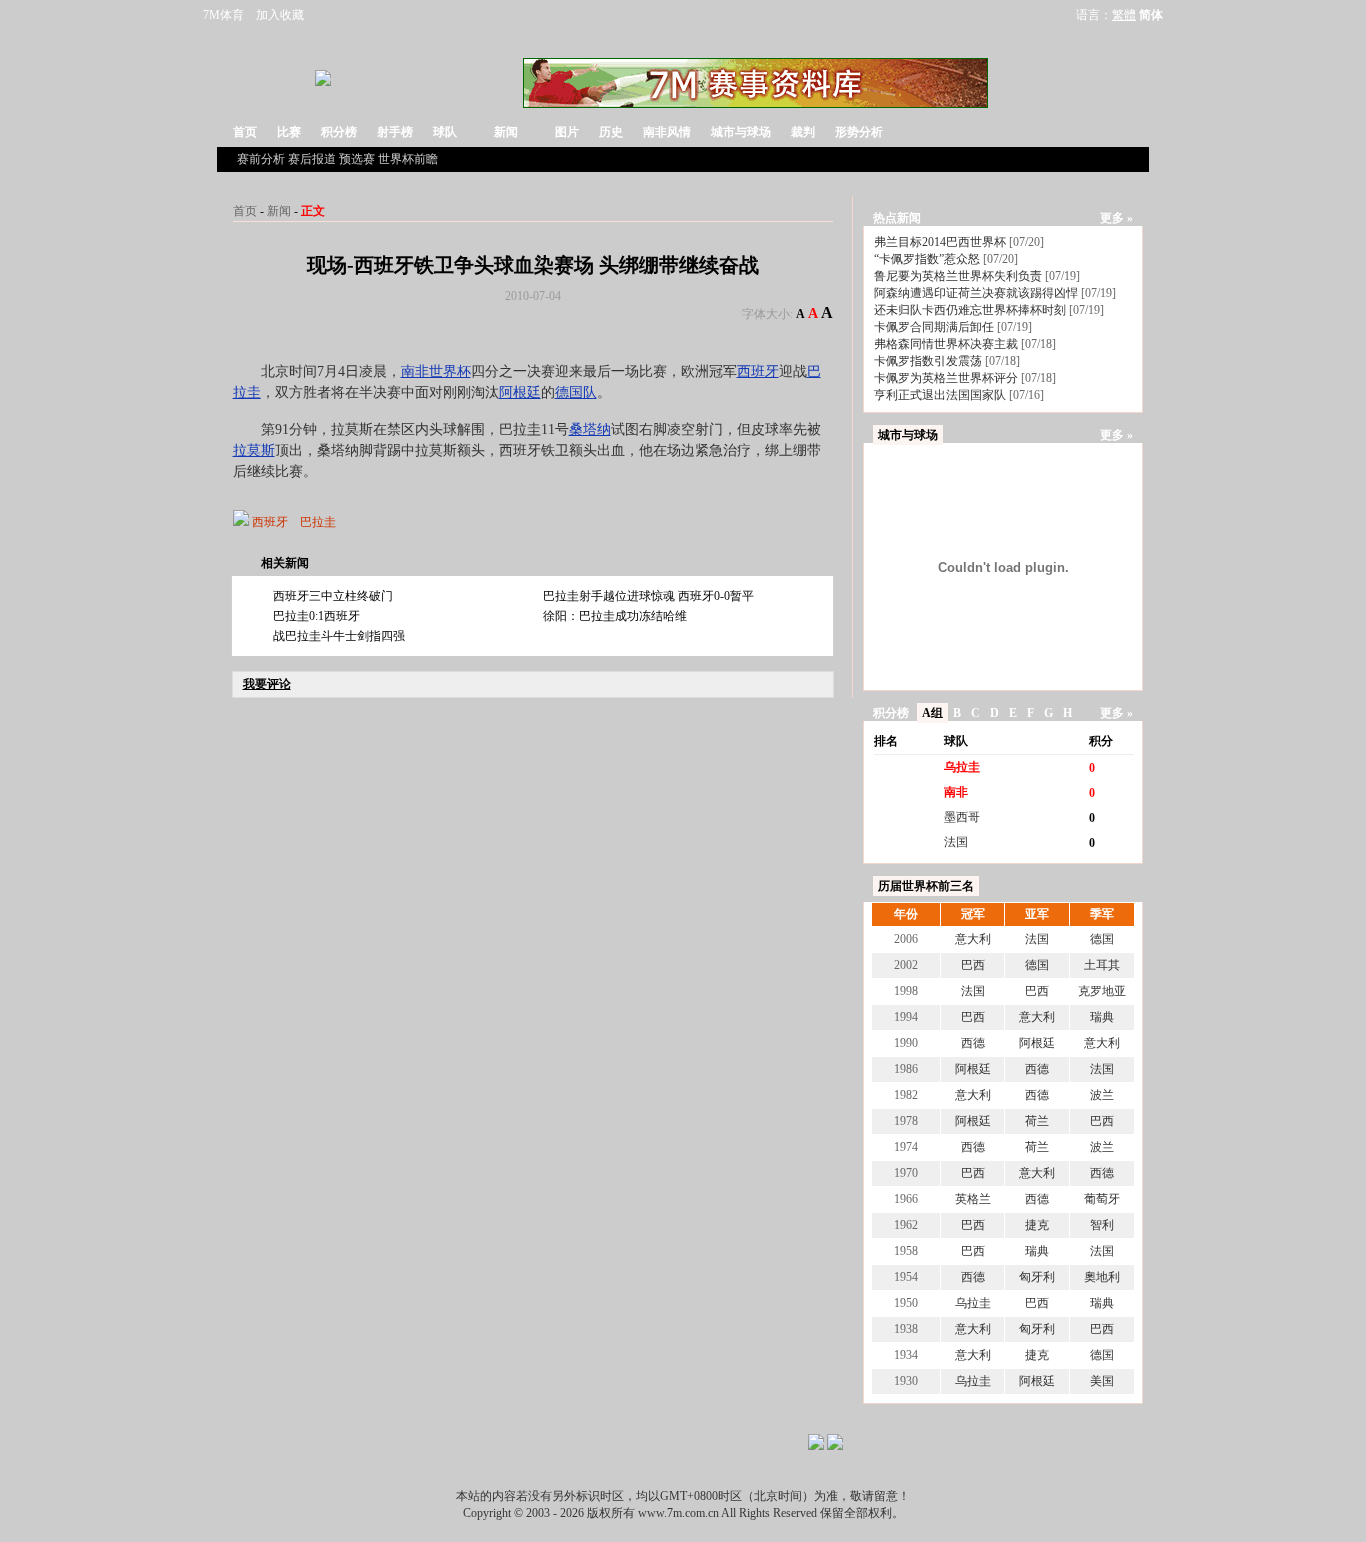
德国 (1102, 939)
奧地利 (1102, 1277)
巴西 (973, 965)
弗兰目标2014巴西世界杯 (940, 242)
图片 (567, 132)
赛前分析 (261, 159)
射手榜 (395, 132)
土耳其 (1102, 965)
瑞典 (1102, 1017)
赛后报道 (312, 159)
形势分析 (859, 132)
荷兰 (1037, 1121)
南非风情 (667, 132)
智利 (1102, 1225)
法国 (956, 842)
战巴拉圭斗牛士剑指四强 (339, 636)
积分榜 (339, 132)
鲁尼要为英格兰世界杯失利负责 (958, 276)
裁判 (803, 132)
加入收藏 (280, 15)
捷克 (1037, 1225)
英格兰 (973, 1199)
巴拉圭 (318, 522)
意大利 (973, 939)
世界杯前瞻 (408, 159)
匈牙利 (1037, 1277)
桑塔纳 (590, 429)
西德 (973, 1043)
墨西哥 (962, 817)
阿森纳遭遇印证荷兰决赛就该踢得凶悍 (976, 293)
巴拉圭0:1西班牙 (316, 616)
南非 (956, 792)
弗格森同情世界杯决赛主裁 (946, 344)
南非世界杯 (436, 371)
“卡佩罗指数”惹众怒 (927, 259)
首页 (245, 132)
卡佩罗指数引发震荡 (928, 361)
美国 (1102, 1381)
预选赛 (357, 159)
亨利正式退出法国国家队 (940, 395)
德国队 (576, 392)
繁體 (1124, 15)
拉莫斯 (254, 450)
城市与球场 (741, 132)
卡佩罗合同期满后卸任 (934, 327)
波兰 (1102, 1095)
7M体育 (223, 15)
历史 (611, 132)
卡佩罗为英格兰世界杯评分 (946, 378)
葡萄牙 (1102, 1199)
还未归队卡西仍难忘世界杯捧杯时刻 (970, 310)
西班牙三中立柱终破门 (333, 596)
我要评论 (267, 684)
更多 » (1116, 218)
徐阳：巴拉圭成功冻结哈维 (615, 616)
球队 (445, 132)
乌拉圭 (962, 767)
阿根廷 (520, 392)
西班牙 (758, 371)
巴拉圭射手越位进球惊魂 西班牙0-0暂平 (648, 596)
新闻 (506, 132)
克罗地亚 (1102, 991)
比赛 (289, 132)
